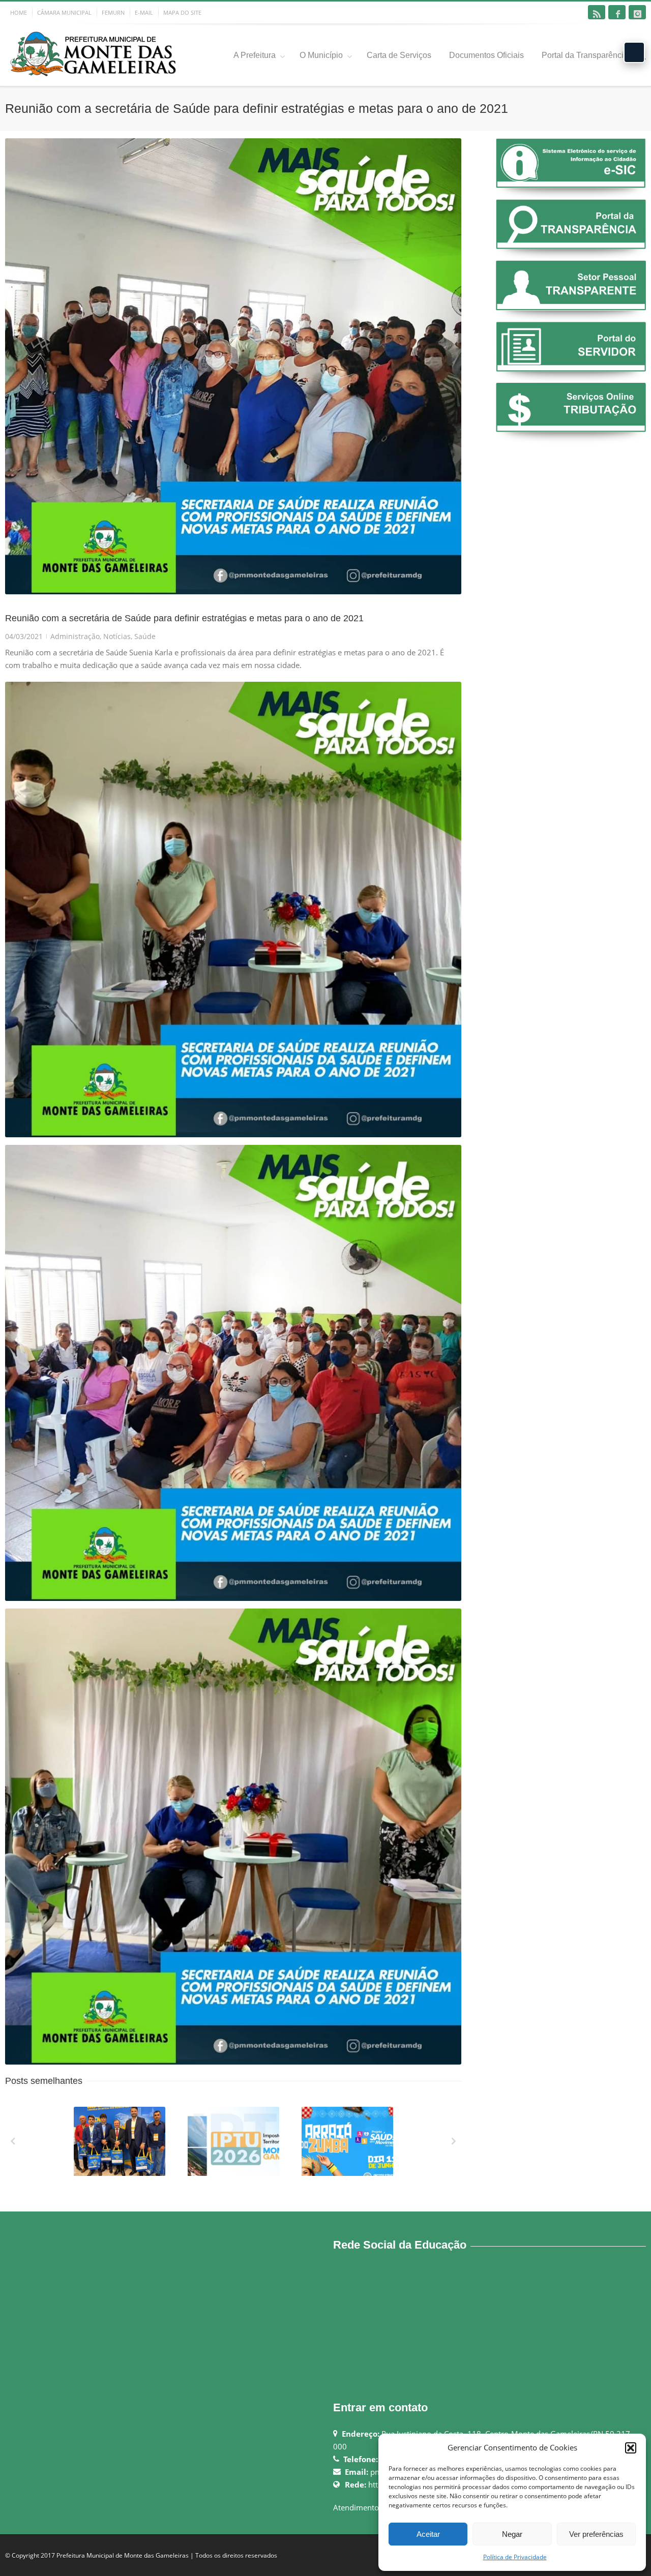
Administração (75, 636)
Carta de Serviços (399, 55)
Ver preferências (596, 2534)
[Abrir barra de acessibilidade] (634, 52)
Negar (512, 2534)
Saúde (145, 636)
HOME (19, 12)
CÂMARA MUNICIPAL (64, 12)
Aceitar (428, 2534)
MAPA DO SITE (182, 12)
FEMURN (113, 12)
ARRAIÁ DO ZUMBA (348, 2174)
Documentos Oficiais (486, 55)
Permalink (101, 2120)
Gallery (121, 2146)
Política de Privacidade (515, 2557)
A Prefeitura (255, 55)
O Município (321, 55)
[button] (631, 2448)
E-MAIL (144, 12)
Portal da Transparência (585, 55)
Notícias (117, 636)
